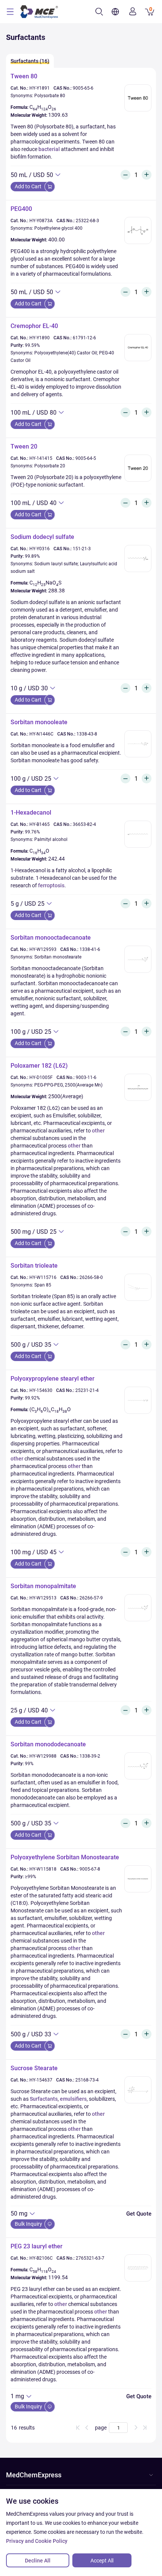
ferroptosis (51, 885)
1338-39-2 (90, 1756)
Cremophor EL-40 (34, 326)
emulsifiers (73, 2099)
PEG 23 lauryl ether (37, 2246)
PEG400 (21, 209)
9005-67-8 (90, 1869)
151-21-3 (82, 549)
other (98, 1131)
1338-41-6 (90, 949)
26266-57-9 (91, 1598)
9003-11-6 (86, 1077)
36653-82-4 (84, 824)
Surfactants (44, 2099)
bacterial (49, 149)
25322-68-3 (87, 221)
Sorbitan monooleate (39, 722)
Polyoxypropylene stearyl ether (53, 1379)
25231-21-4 (87, 1390)
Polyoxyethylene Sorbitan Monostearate (65, 1857)
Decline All (38, 2561)
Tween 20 (24, 446)
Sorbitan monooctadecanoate (51, 938)
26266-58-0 (91, 1277)
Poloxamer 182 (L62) (39, 1066)
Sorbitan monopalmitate (43, 1586)
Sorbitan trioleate (34, 1266)
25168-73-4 (87, 2080)
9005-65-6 (83, 88)
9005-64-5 (86, 458)
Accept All (102, 2561)
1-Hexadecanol (31, 813)
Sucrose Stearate (34, 2068)
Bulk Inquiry (29, 2224)
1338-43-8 (87, 734)
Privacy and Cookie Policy (37, 2541)
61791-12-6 (84, 338)
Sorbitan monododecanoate (48, 1744)
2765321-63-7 (90, 2258)
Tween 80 (24, 76)
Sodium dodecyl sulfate (42, 537)
